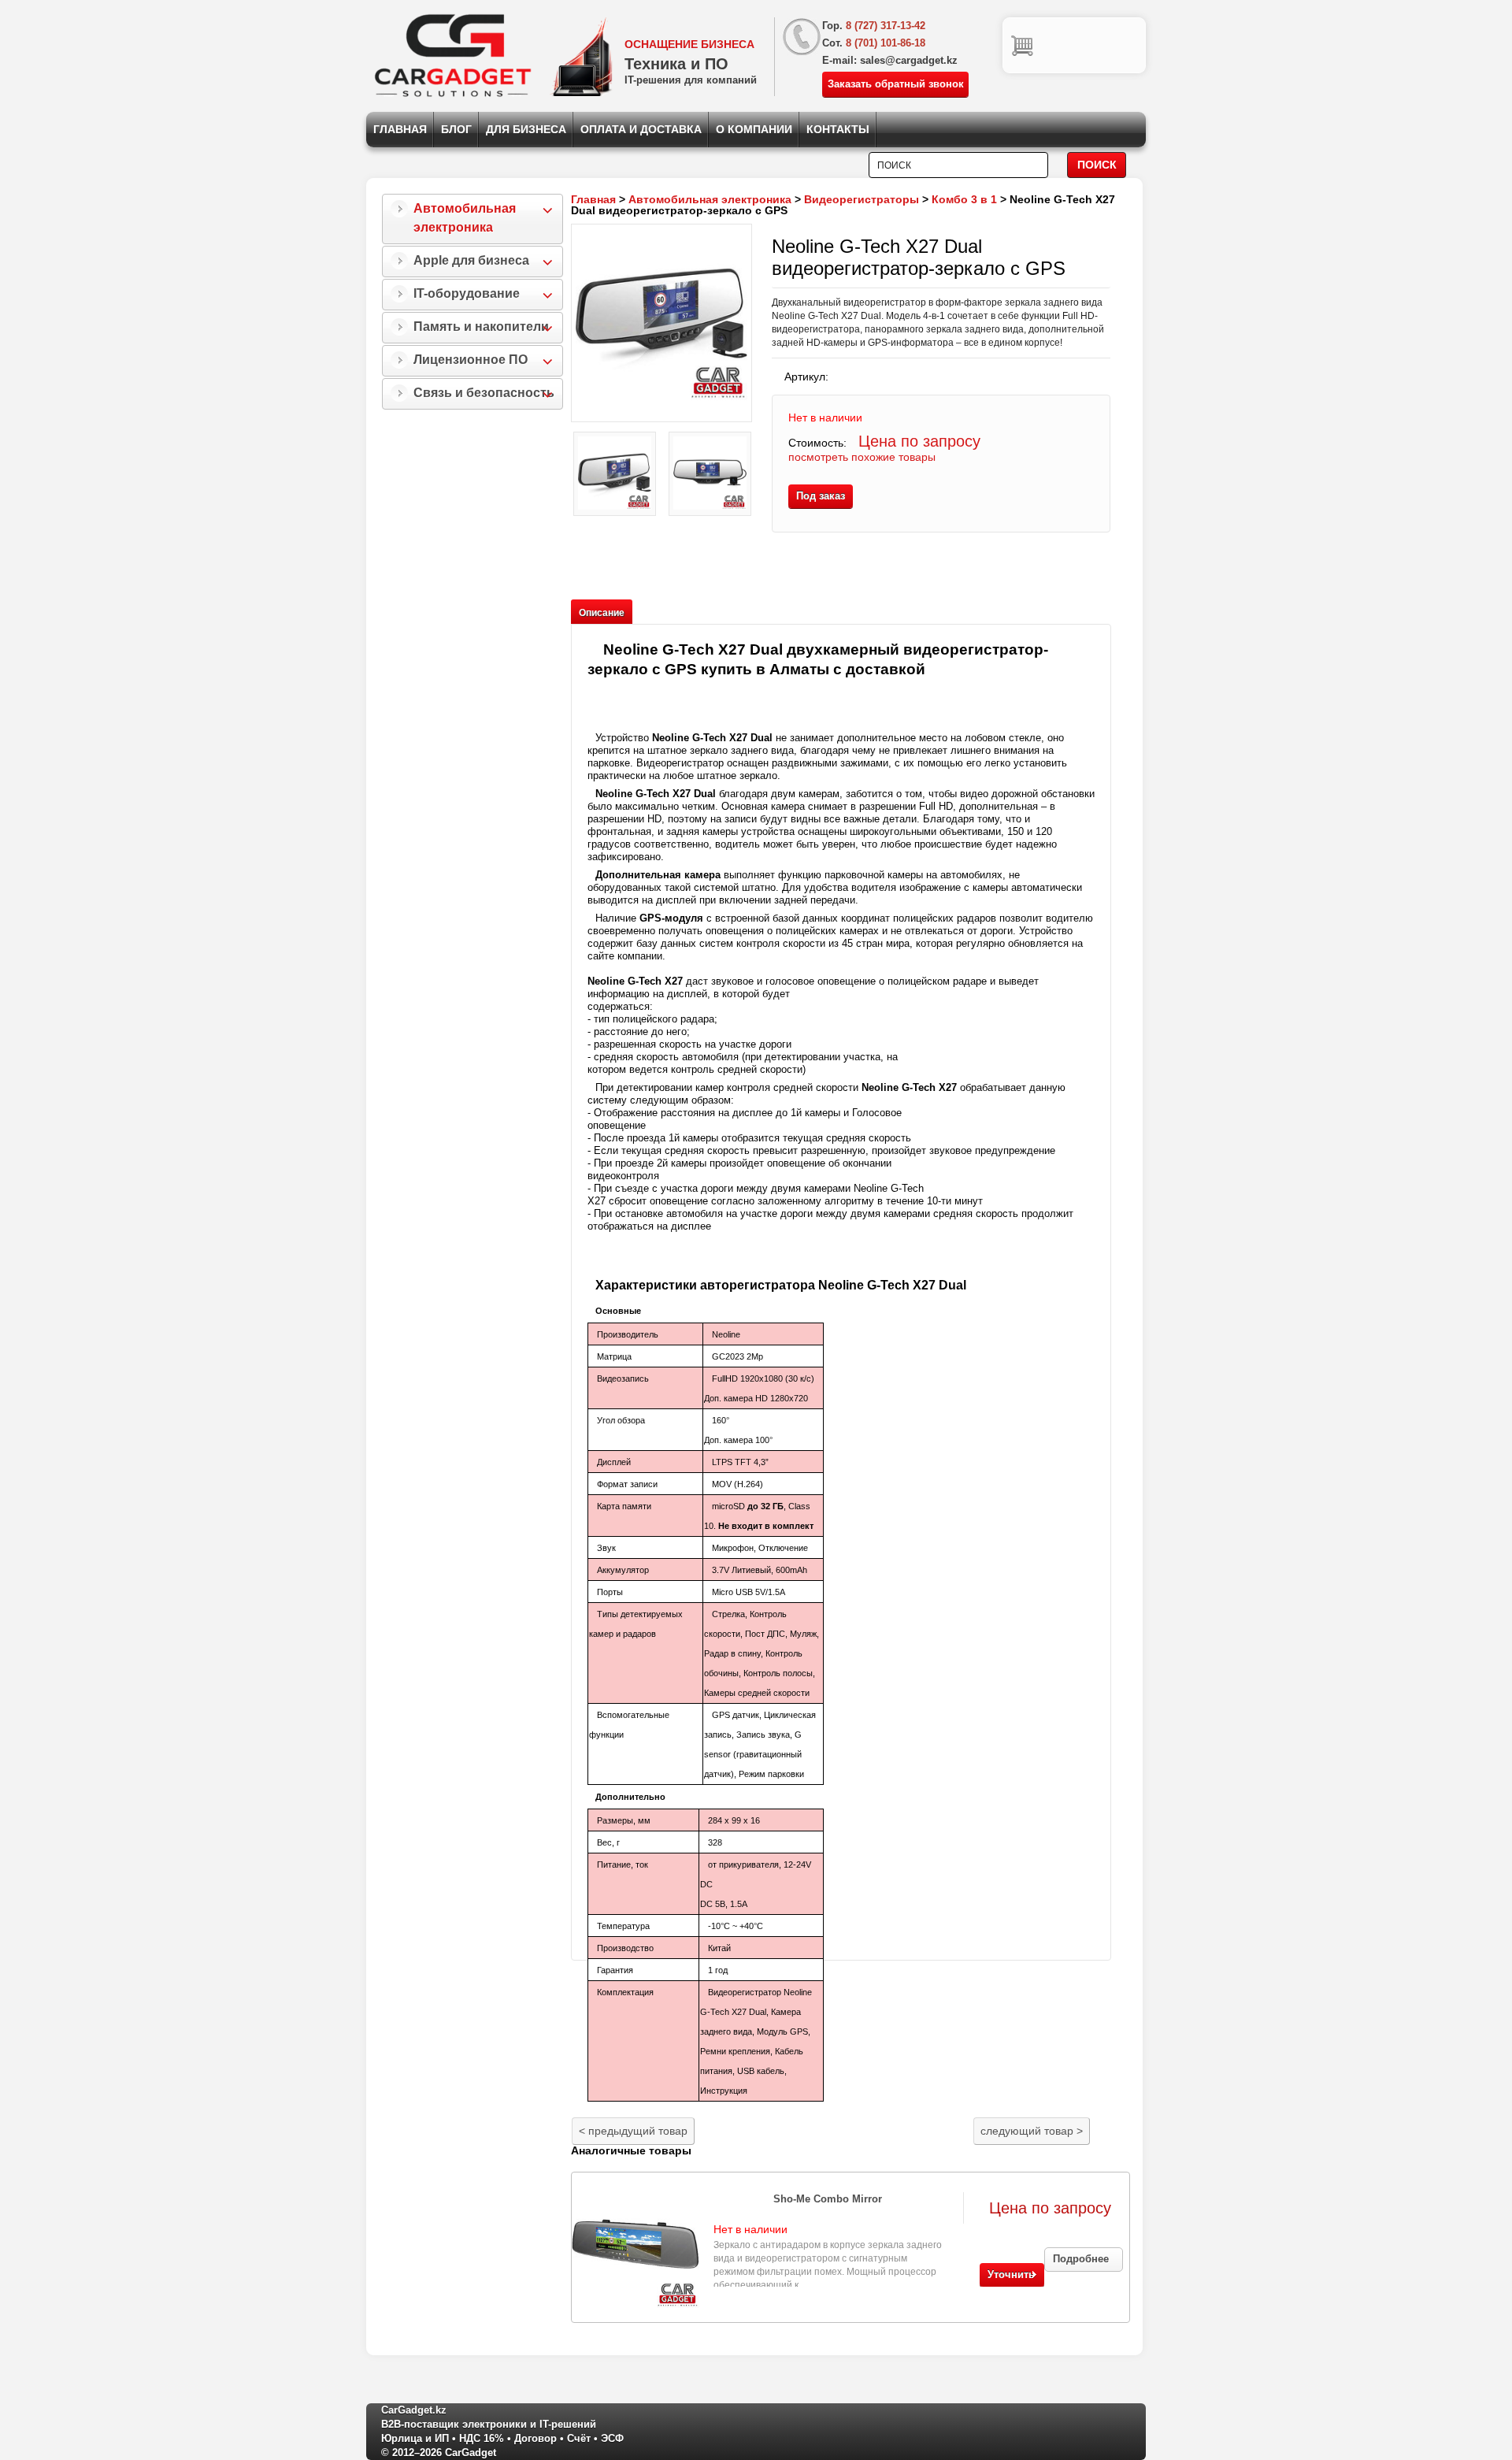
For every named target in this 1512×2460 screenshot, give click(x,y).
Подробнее (1081, 2259)
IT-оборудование (467, 293)
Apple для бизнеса (471, 260)
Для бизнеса (526, 129)
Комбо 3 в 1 (964, 199)
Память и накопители (481, 327)
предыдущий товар (633, 2131)
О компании (754, 129)
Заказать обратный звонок (896, 84)
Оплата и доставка (641, 129)
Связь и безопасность (484, 393)
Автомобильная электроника (465, 218)
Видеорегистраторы (862, 199)
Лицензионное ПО (471, 360)
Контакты (838, 129)
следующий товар (1032, 2131)
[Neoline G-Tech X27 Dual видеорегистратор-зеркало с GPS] (661, 323)
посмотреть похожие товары (862, 457)
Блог (456, 129)
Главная (400, 129)
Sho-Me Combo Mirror (828, 2199)
